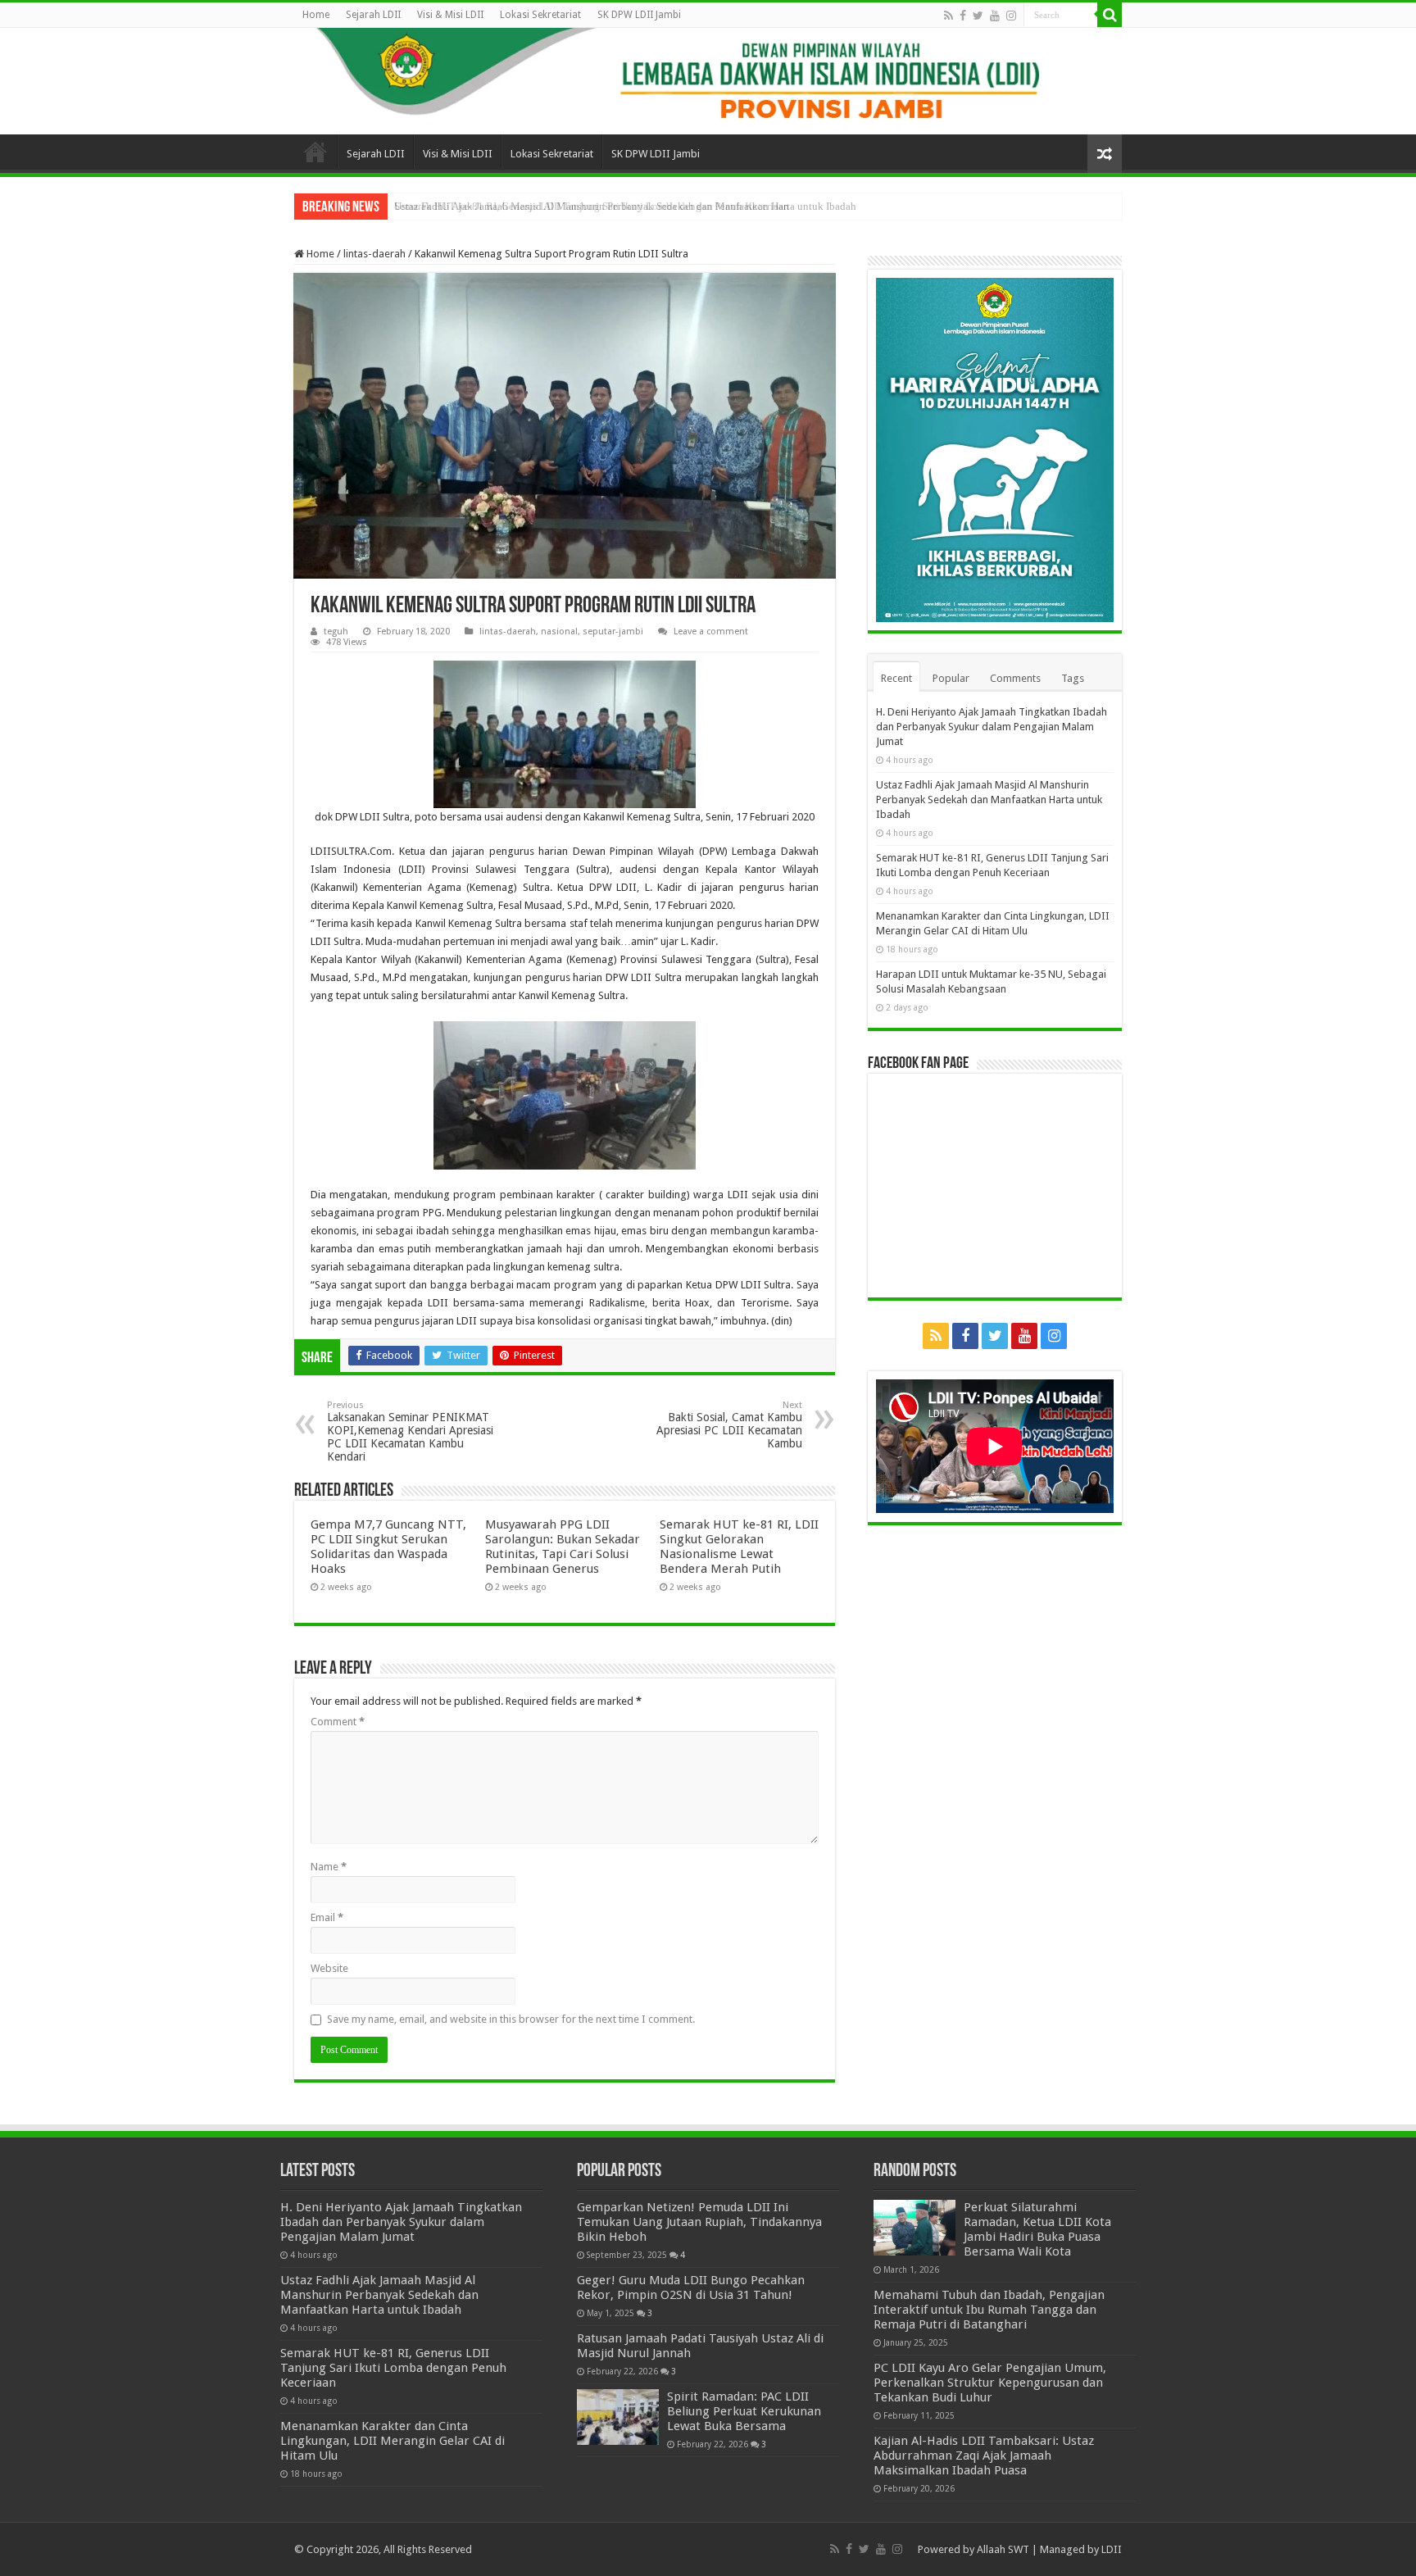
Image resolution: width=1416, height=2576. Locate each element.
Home (316, 15)
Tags (1073, 678)
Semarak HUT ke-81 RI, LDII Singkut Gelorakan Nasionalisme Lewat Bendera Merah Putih (739, 1547)
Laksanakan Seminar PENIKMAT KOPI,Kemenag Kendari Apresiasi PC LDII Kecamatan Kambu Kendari (410, 1431)
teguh (336, 632)
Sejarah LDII (373, 15)
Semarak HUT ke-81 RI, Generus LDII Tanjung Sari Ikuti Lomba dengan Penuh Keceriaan (592, 206)
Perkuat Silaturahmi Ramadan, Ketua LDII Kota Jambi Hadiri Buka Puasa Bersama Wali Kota (1037, 2229)
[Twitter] (978, 16)
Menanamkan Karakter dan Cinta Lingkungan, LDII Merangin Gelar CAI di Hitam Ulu (393, 2441)
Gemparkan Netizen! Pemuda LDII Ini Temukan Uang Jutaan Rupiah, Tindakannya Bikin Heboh (699, 2222)
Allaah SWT (1003, 2549)
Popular (951, 678)
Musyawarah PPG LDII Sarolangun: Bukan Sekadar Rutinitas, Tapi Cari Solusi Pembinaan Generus (563, 1547)
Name (329, 1867)
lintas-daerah (374, 254)
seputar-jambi (613, 632)
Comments (1015, 678)
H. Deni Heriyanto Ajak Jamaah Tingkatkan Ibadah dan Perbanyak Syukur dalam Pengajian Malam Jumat (992, 727)
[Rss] (949, 16)
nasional (559, 632)
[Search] (1110, 15)
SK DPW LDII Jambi (639, 15)
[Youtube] (995, 16)
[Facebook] (963, 16)
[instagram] (1011, 16)
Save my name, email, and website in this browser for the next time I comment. (511, 2019)
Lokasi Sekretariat (540, 15)
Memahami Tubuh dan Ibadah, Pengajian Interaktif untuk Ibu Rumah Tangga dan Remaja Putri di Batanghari (989, 2310)
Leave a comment (711, 632)
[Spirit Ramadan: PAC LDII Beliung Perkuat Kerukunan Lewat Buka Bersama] (618, 2417)
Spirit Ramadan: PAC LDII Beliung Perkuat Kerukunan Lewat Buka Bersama (744, 2411)
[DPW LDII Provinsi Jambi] (708, 81)
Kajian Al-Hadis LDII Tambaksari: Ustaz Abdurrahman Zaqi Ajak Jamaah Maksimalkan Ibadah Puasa (984, 2456)
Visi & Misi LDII (450, 15)
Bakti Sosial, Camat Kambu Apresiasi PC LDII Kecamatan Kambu (729, 1425)
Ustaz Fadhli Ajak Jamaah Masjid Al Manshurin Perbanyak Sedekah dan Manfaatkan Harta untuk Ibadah (989, 800)
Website (329, 1968)
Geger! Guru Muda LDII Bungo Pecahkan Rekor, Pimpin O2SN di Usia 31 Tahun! (691, 2288)
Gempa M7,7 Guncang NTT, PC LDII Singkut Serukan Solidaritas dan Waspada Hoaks (388, 1547)
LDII (1112, 2549)
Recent (896, 678)
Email (327, 1917)
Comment (338, 1722)
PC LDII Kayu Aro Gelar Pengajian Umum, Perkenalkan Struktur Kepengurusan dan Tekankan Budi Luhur (990, 2383)
